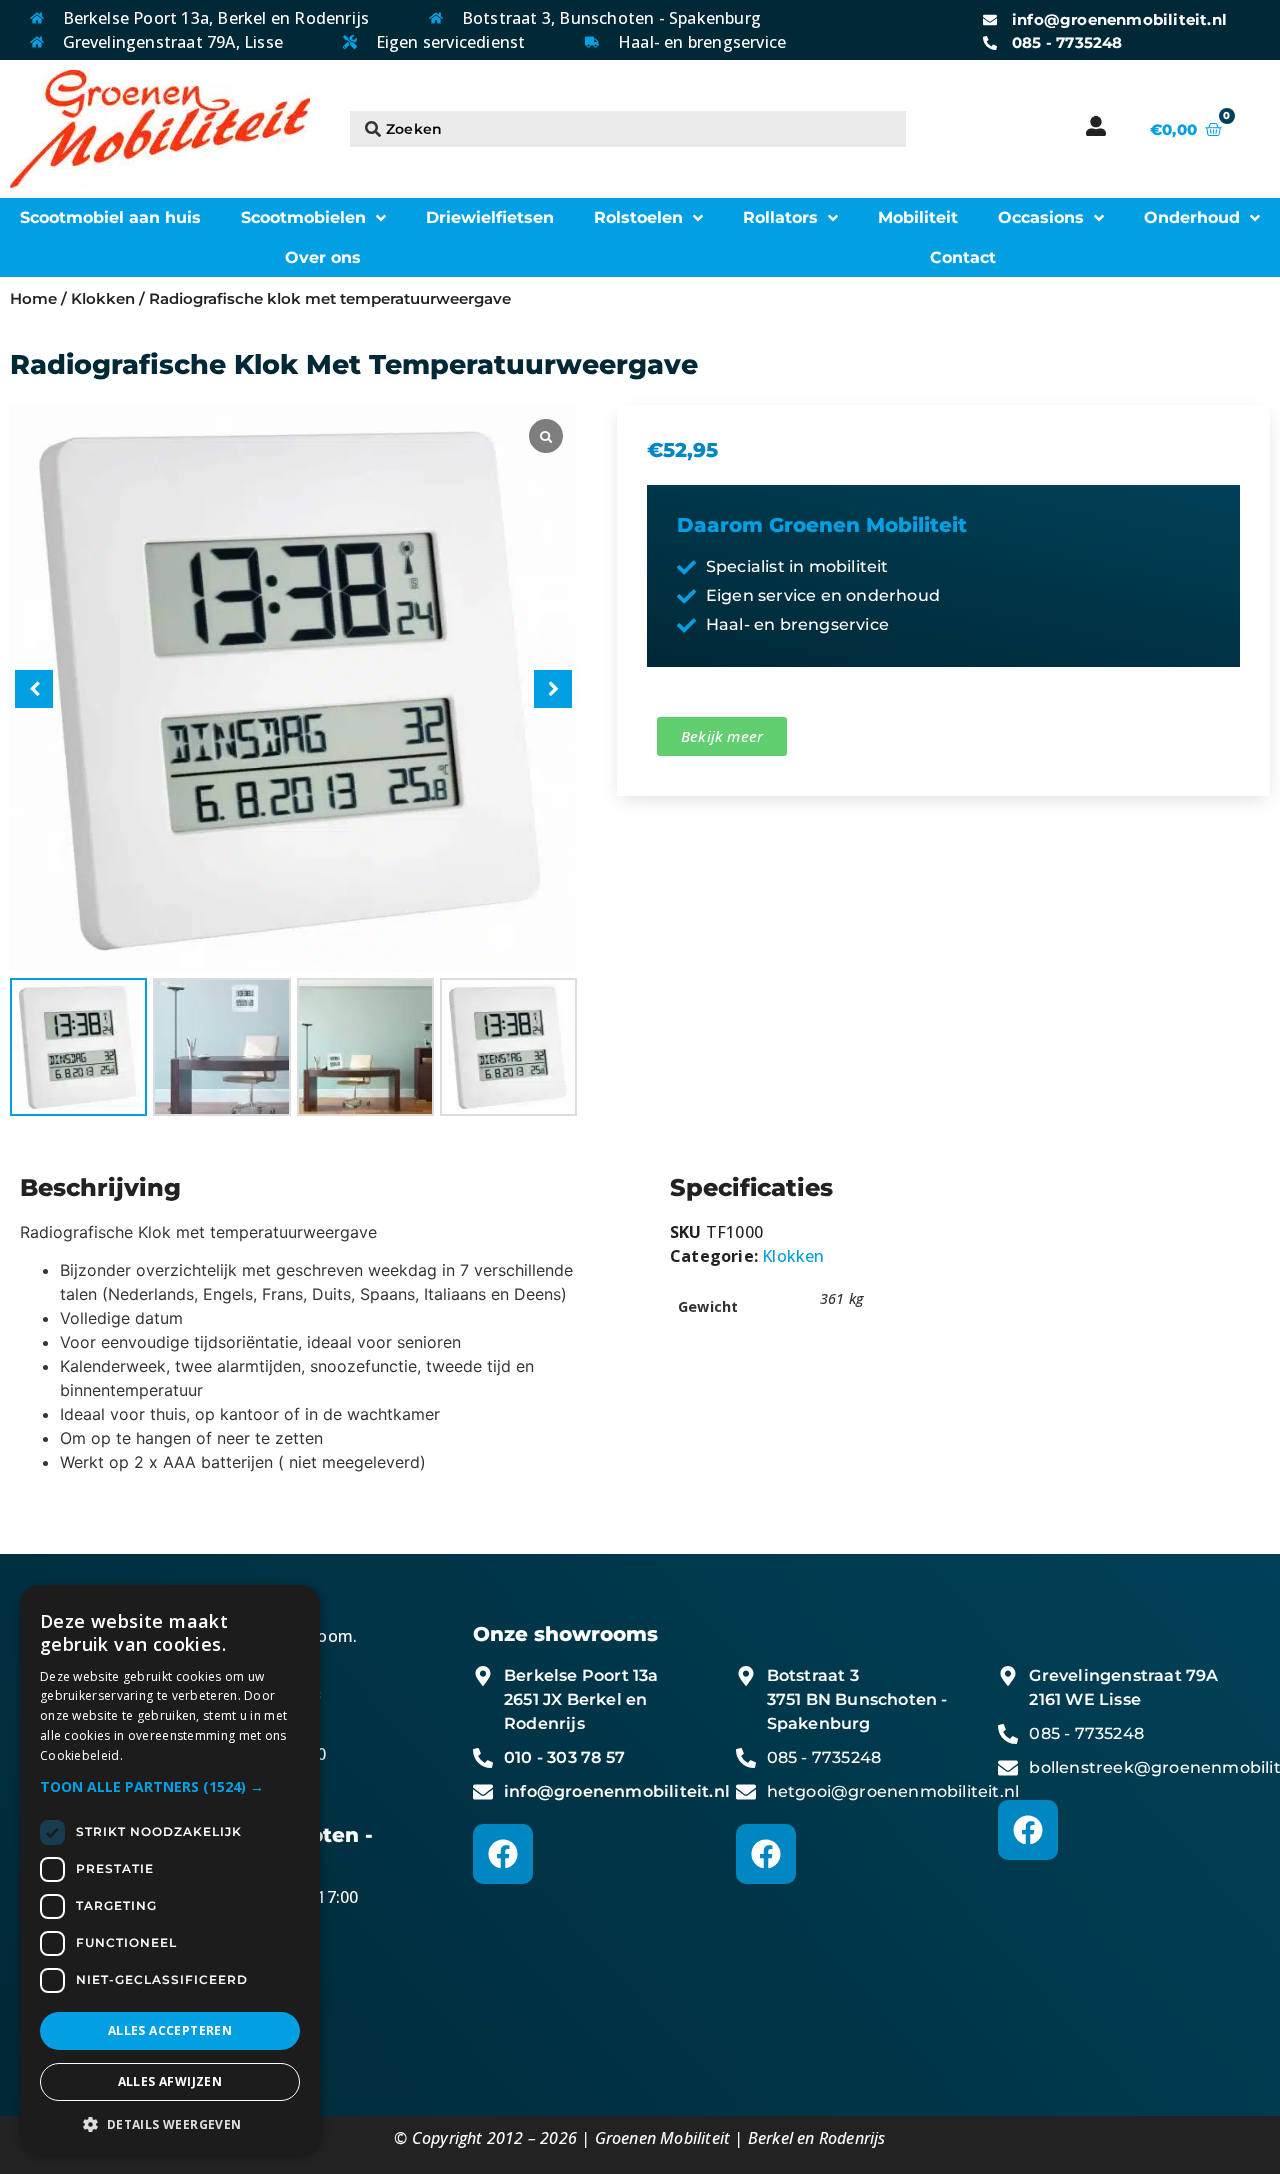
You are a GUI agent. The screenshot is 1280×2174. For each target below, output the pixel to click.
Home (33, 299)
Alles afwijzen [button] (170, 2081)
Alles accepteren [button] (170, 2030)
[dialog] (170, 1869)
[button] (553, 689)
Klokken (103, 299)
